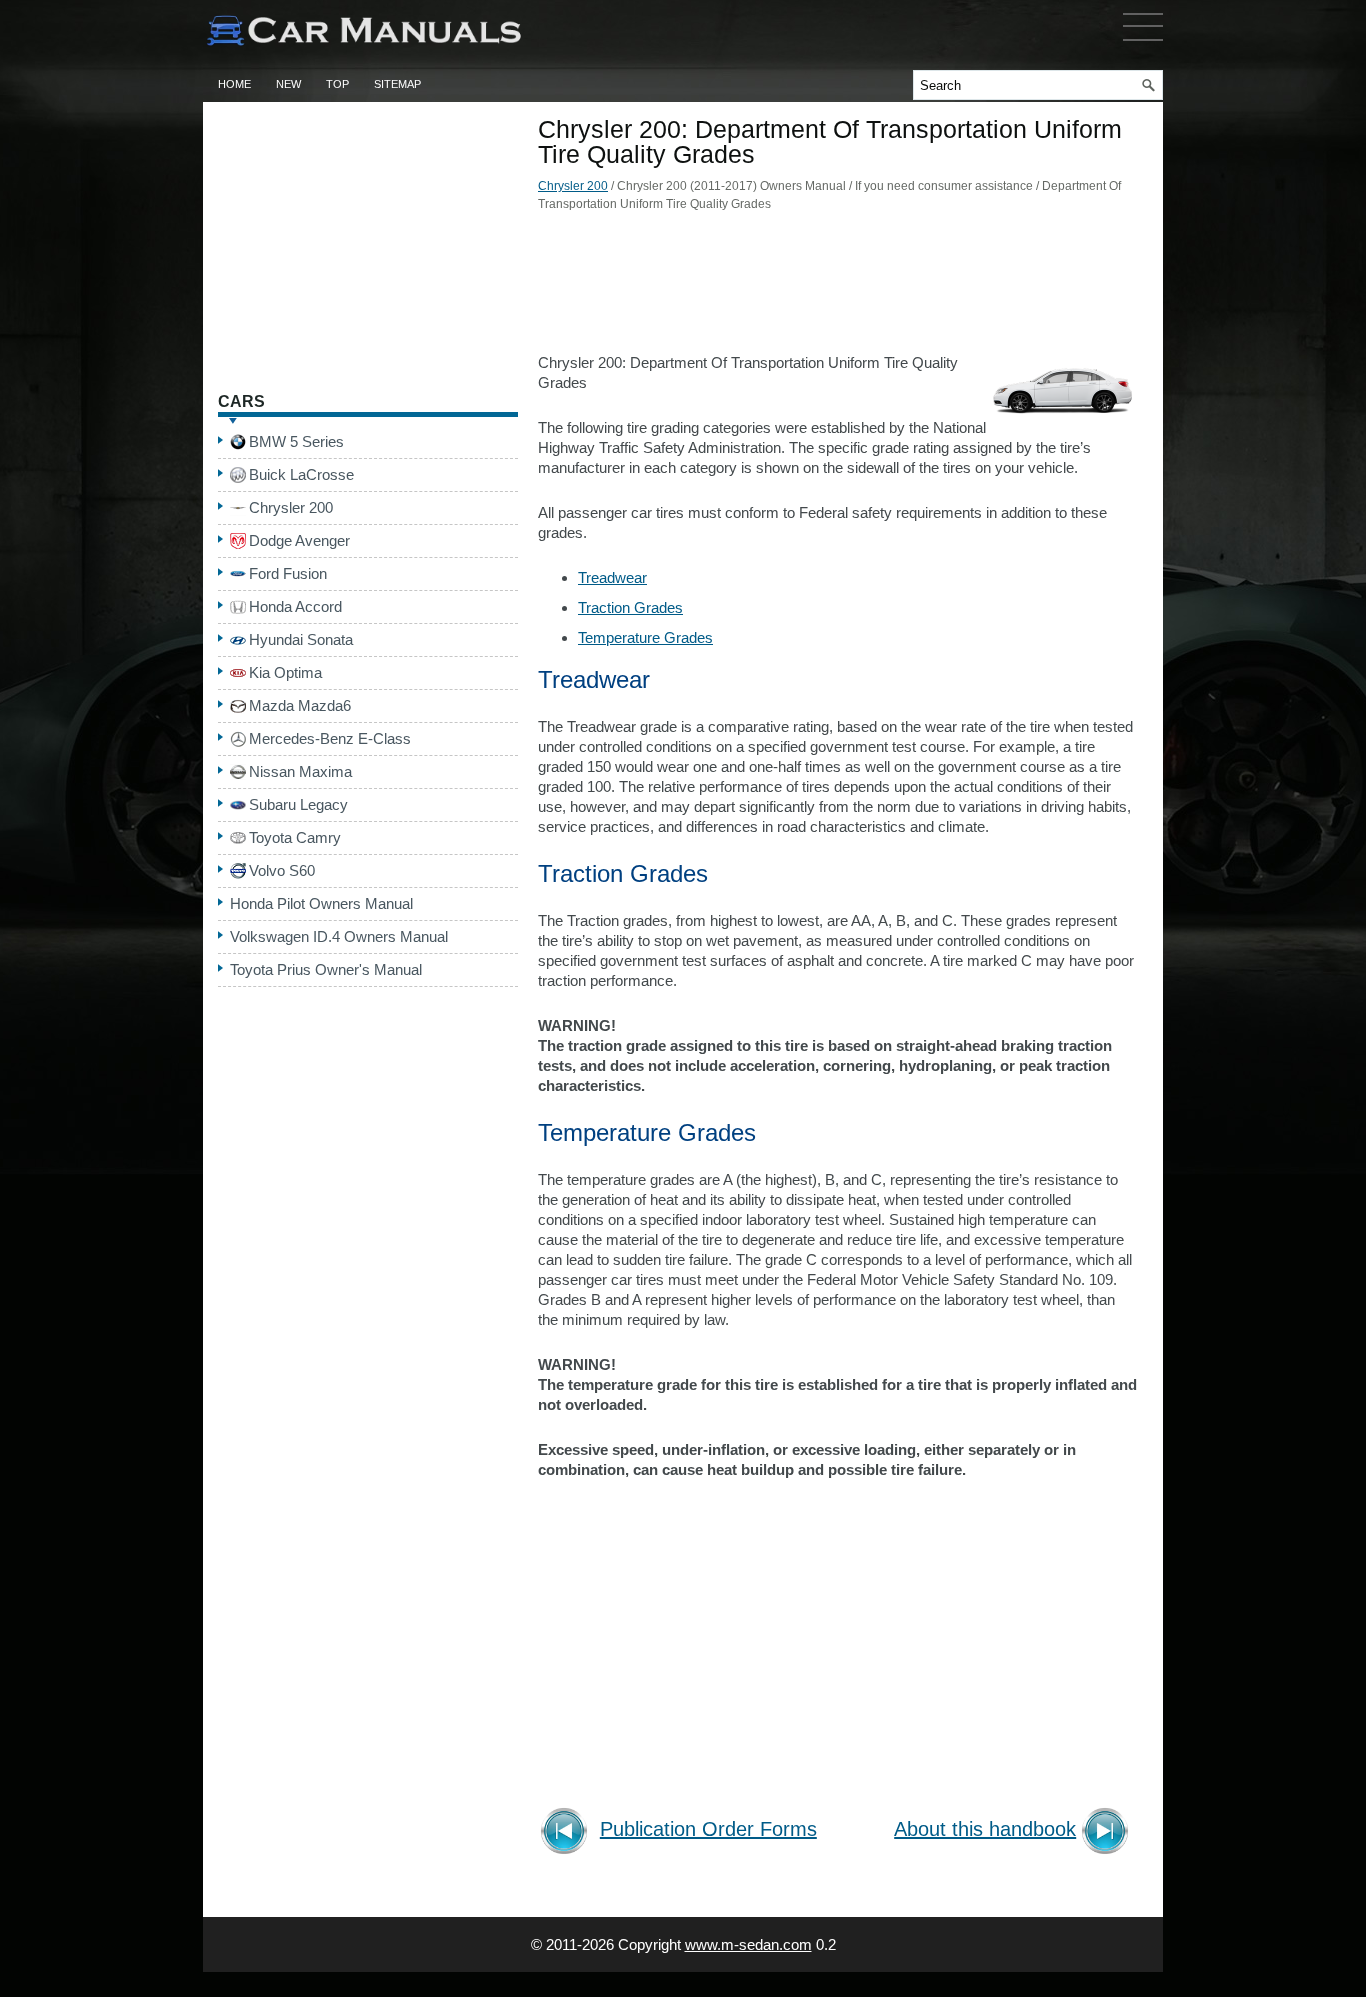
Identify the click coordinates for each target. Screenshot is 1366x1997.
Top (337, 84)
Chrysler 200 (573, 186)
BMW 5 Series (296, 441)
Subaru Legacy (298, 804)
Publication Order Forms (708, 1829)
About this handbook (985, 1829)
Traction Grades (630, 607)
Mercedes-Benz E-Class (330, 738)
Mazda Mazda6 (300, 705)
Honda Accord (295, 606)
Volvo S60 (282, 870)
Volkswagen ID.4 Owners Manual (339, 936)
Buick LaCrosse (301, 474)
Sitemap (397, 84)
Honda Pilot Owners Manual (321, 903)
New (288, 84)
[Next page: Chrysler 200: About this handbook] (1108, 1833)
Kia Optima (285, 672)
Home (234, 84)
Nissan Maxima (300, 771)
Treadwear (612, 577)
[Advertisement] (838, 288)
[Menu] (1143, 45)
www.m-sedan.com (748, 1944)
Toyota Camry (295, 837)
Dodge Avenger (299, 540)
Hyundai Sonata (301, 639)
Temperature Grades (645, 637)
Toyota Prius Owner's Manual (326, 969)
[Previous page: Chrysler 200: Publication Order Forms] (567, 1833)
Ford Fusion (288, 573)
